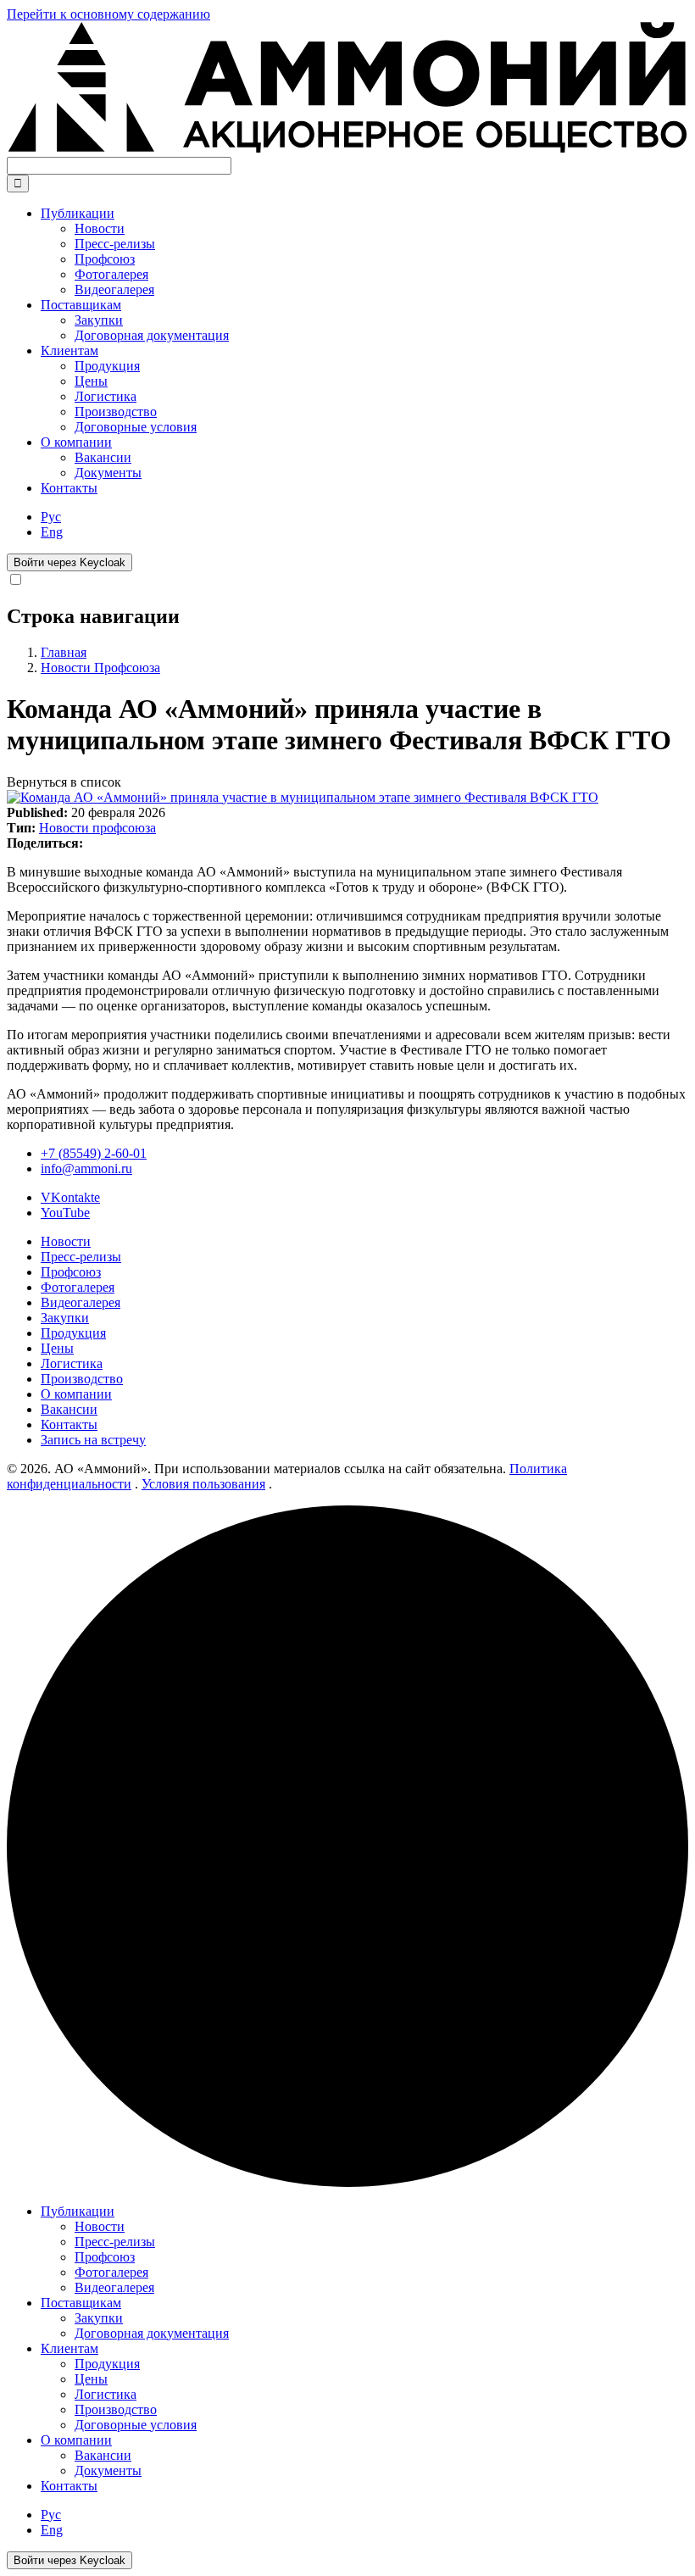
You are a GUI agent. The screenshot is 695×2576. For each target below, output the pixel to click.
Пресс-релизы (81, 1257)
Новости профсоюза (97, 828)
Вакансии (69, 1409)
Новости (66, 1241)
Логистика (72, 1363)
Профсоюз (71, 1272)
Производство (82, 1379)
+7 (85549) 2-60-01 (94, 1153)
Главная (64, 652)
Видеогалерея (81, 1302)
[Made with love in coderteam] (347, 2182)
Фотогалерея (78, 1287)
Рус (51, 517)
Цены (57, 1348)
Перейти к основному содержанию (108, 14)
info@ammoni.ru (86, 1168)
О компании (76, 1394)
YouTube (65, 1213)
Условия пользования (203, 1484)
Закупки (65, 1318)
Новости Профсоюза (100, 668)
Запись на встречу (93, 1440)
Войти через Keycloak (69, 562)
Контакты (69, 488)
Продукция (73, 1333)
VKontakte (70, 1197)
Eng (52, 532)
